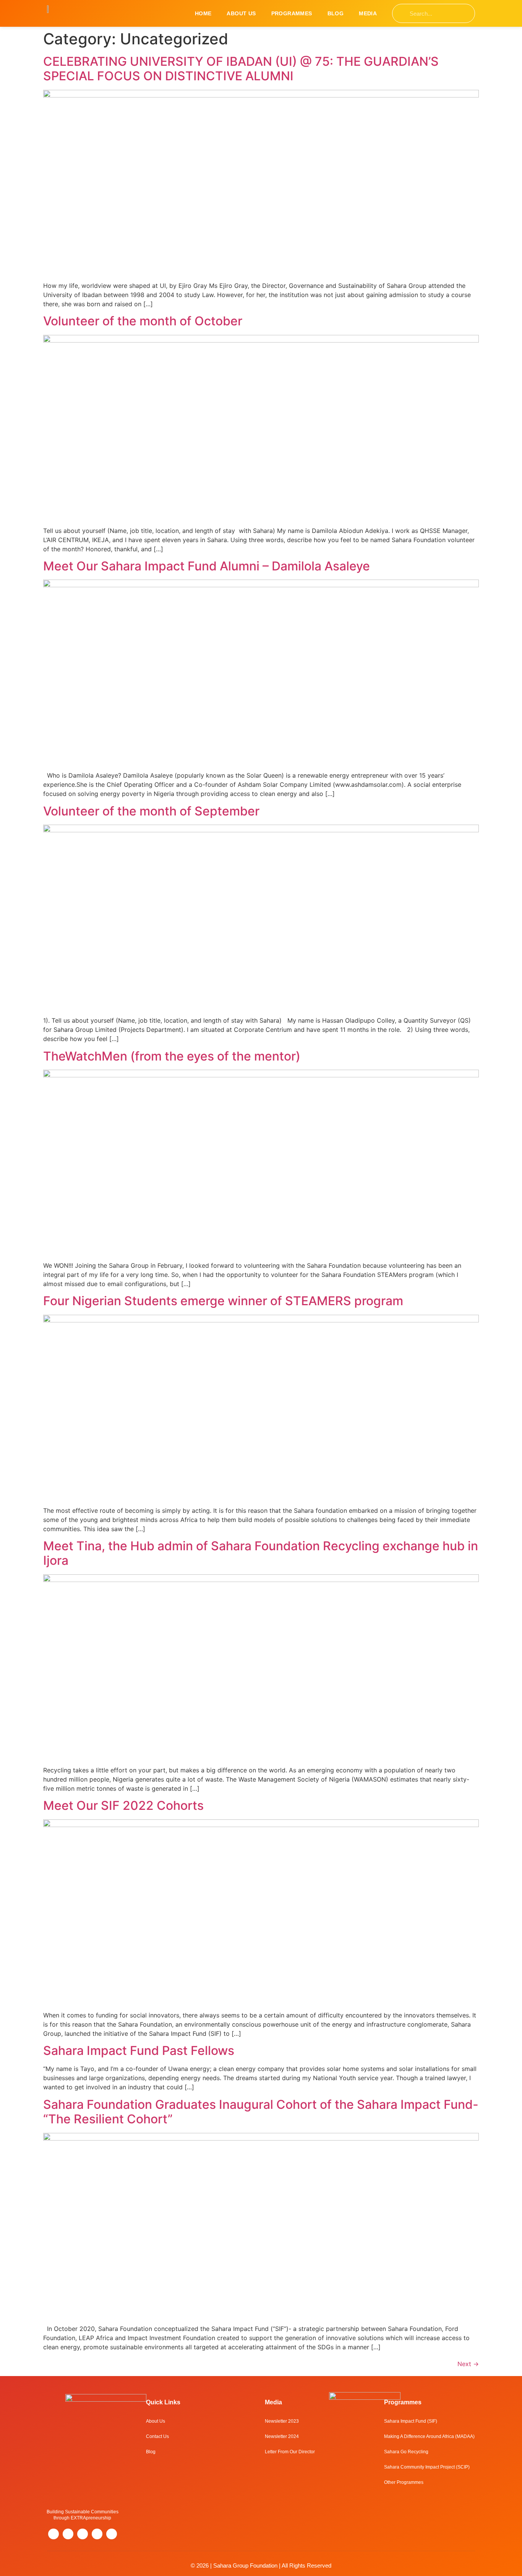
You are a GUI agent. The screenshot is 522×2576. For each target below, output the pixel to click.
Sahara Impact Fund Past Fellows (139, 2051)
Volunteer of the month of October (143, 321)
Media (368, 13)
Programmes (292, 13)
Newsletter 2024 (282, 2436)
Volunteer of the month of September (151, 811)
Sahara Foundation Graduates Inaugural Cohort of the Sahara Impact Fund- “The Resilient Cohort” (261, 2112)
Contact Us (157, 2436)
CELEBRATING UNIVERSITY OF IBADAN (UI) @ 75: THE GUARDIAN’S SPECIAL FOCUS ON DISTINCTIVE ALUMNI (241, 69)
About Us (241, 13)
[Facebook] (83, 2534)
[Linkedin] (97, 2534)
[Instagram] (53, 2534)
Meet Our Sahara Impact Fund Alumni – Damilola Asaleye (207, 566)
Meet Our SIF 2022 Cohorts (123, 1805)
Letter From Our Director (290, 2452)
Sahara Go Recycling (406, 2452)
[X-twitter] (68, 2534)
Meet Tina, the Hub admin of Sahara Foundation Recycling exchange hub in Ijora (261, 1553)
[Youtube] (112, 2534)
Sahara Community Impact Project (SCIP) (427, 2467)
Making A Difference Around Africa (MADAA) (429, 2436)
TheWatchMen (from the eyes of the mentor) (172, 1056)
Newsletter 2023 (282, 2421)
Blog (336, 13)
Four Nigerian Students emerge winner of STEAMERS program (223, 1301)
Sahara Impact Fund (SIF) (411, 2421)
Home (203, 13)
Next (468, 2364)
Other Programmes (404, 2482)
